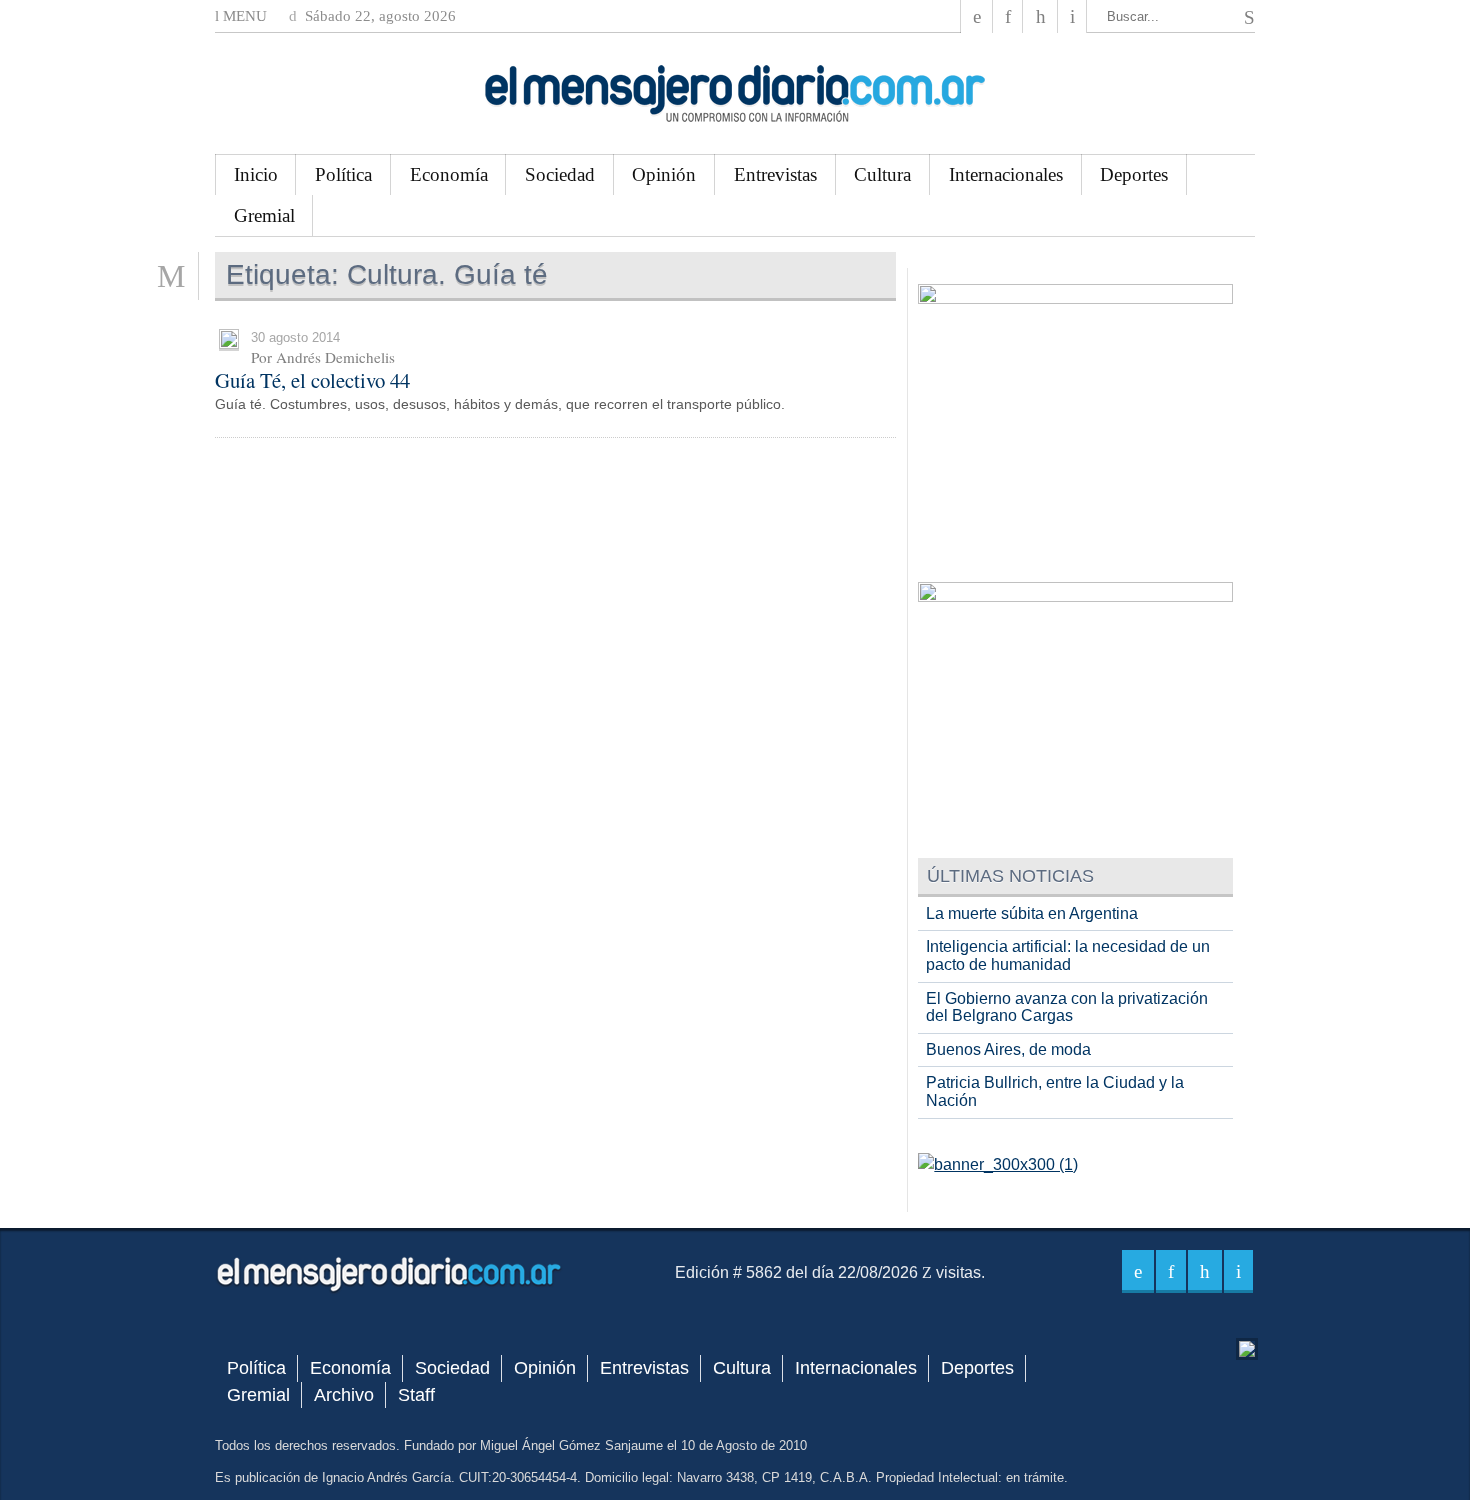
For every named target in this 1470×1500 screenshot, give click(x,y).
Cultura (882, 174)
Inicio (256, 174)
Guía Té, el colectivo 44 (312, 380)
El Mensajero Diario (735, 93)
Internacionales (1006, 174)
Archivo (344, 1395)
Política (343, 174)
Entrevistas (775, 174)
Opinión (664, 174)
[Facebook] (977, 16)
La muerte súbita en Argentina (1032, 913)
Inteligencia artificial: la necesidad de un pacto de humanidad (1068, 955)
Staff (416, 1395)
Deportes (1134, 174)
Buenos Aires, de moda (1008, 1049)
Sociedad (560, 174)
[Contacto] (1072, 16)
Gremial (264, 215)
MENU (243, 16)
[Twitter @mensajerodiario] (1008, 16)
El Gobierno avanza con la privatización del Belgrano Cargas (1067, 1007)
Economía (449, 174)
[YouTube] (1040, 16)
